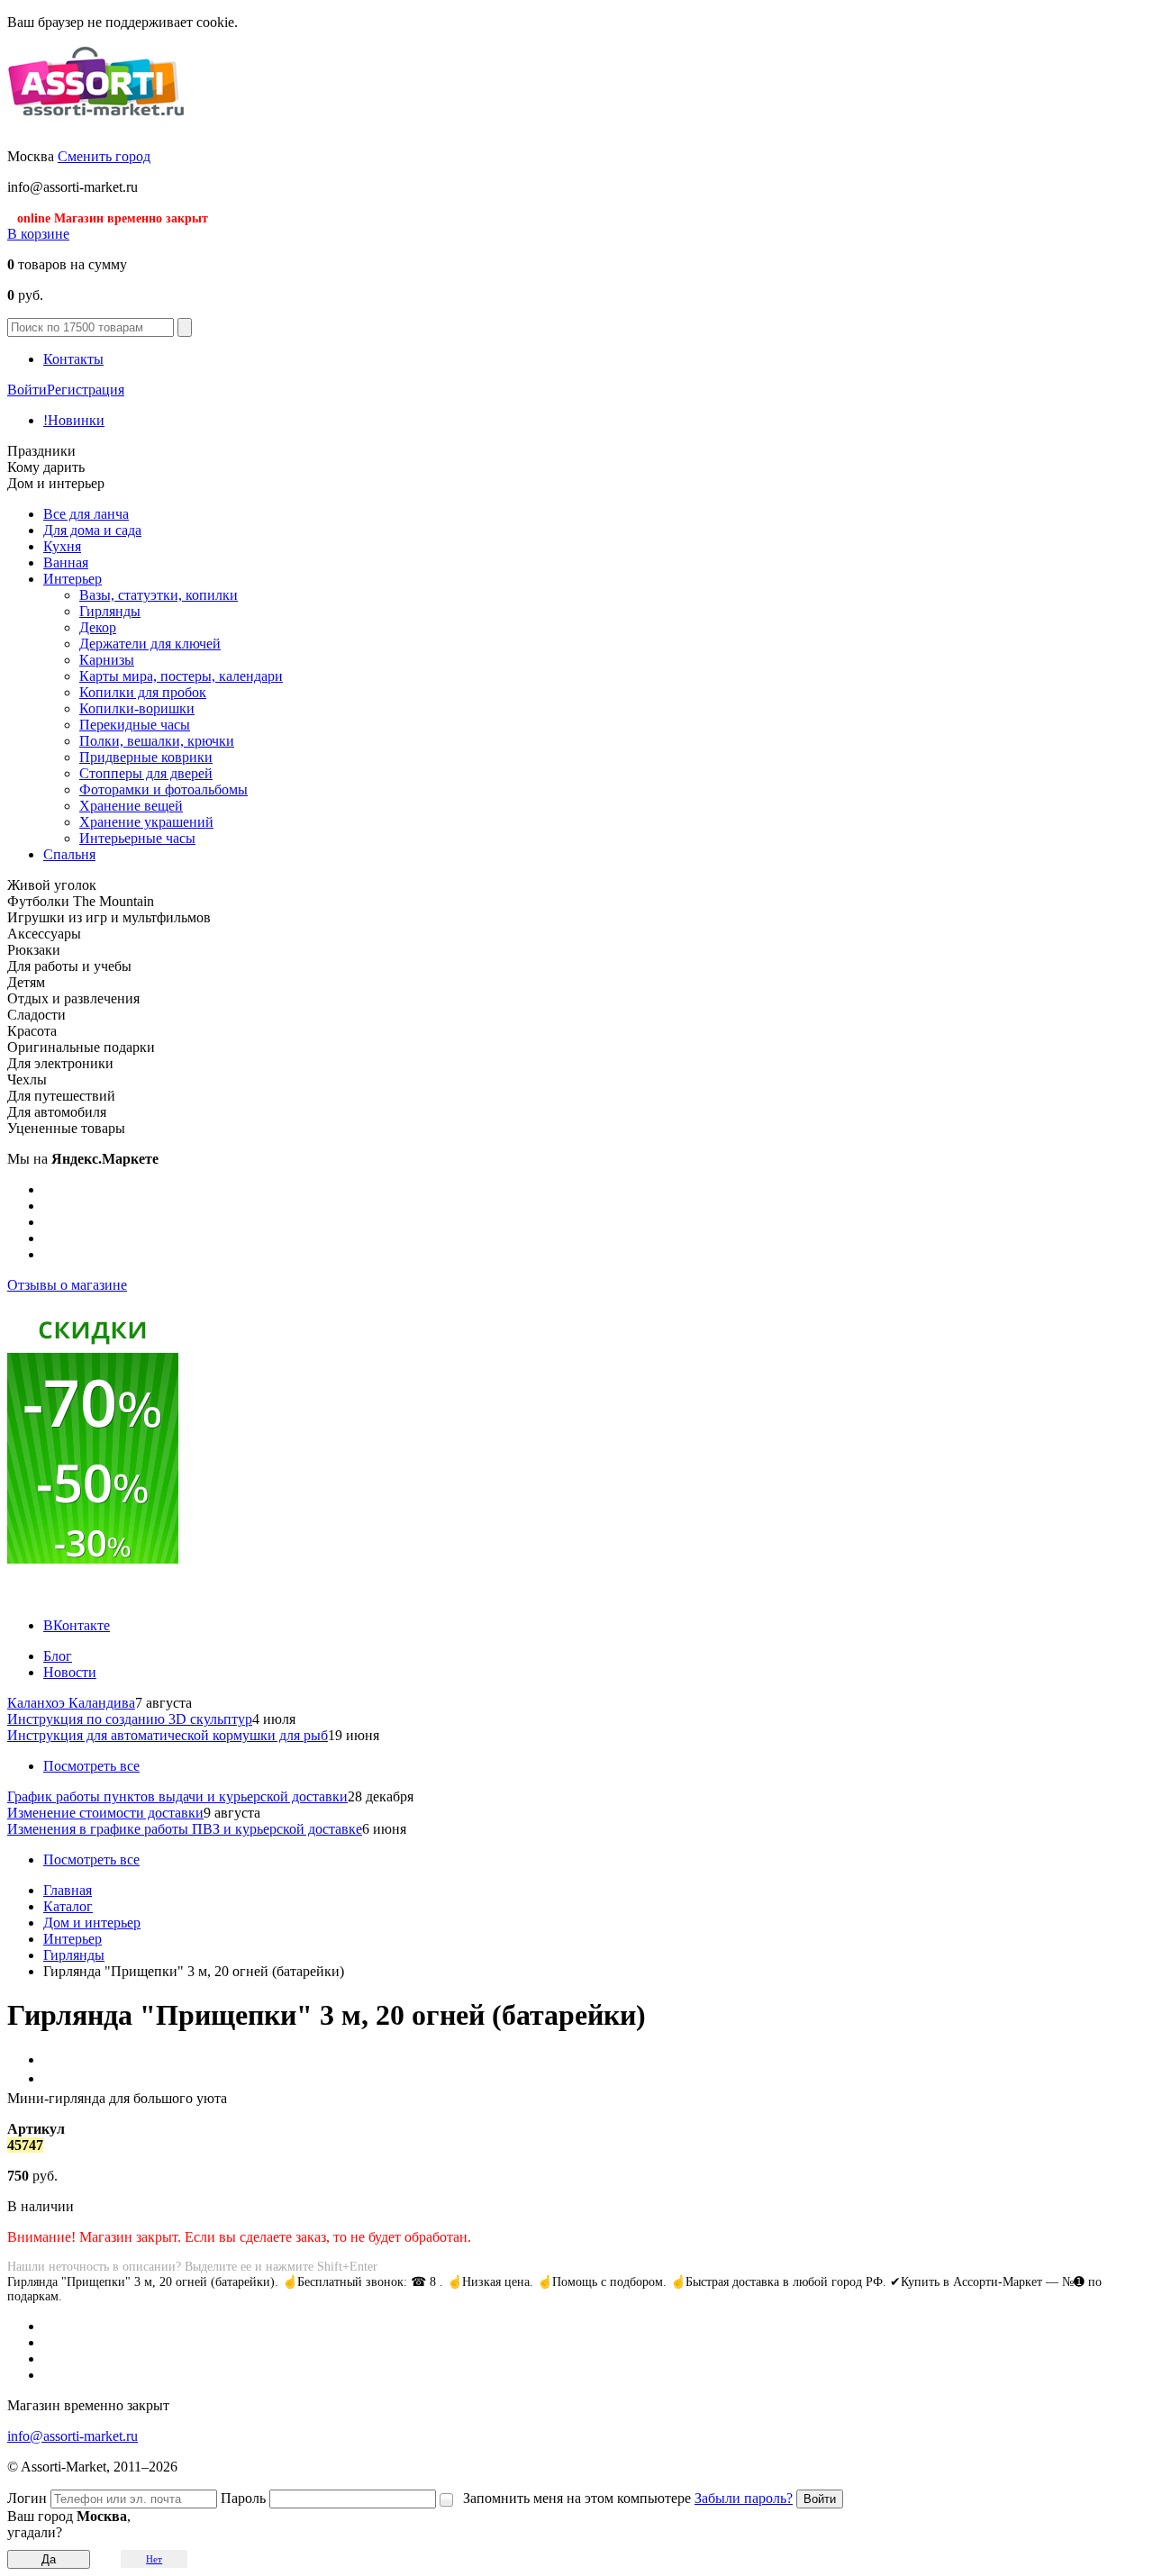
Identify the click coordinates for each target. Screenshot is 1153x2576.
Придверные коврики (146, 757)
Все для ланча (86, 514)
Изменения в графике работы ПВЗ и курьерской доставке (185, 1829)
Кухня (62, 546)
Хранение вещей (131, 806)
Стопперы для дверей (146, 773)
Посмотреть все (91, 1766)
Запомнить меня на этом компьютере (577, 2498)
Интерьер (73, 579)
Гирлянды (110, 611)
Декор (98, 627)
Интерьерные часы (137, 838)
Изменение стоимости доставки (105, 1813)
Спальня (69, 854)
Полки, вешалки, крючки (157, 741)
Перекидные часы (135, 725)
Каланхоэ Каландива (71, 1703)
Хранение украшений (146, 822)
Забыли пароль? (744, 2498)
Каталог (68, 1906)
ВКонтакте (77, 1625)
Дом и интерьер (92, 1923)
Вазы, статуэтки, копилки (159, 595)
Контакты (73, 359)
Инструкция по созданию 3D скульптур (130, 1719)
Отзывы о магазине (67, 1285)
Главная (68, 1890)
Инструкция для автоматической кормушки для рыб (168, 1735)
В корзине (38, 234)
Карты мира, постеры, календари (181, 676)
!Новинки (74, 420)
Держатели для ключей (150, 644)
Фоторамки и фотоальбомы (163, 789)
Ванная (66, 562)
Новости (70, 1672)
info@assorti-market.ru (73, 2436)
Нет (154, 2559)
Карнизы (107, 660)
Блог (58, 1656)
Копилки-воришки (137, 708)
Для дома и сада (92, 530)
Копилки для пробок (143, 692)
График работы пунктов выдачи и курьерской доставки (177, 1796)
